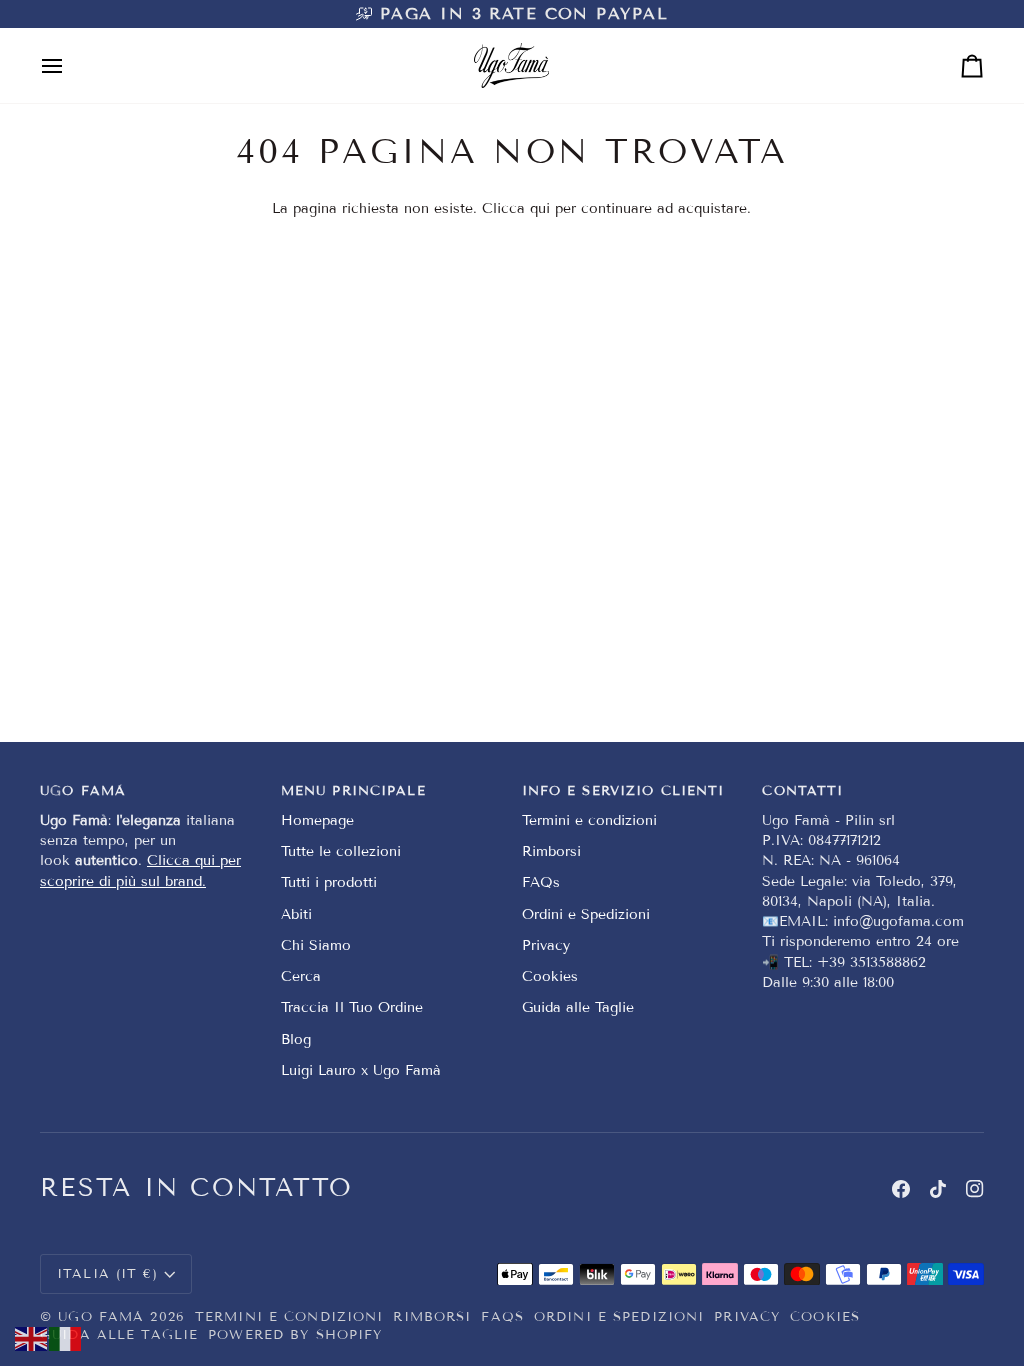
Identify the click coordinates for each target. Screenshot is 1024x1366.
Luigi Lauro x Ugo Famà (361, 1070)
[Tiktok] (938, 1189)
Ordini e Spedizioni (586, 914)
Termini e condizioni (589, 820)
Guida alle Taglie (578, 1007)
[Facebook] (901, 1189)
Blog (296, 1039)
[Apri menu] (70, 65)
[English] (32, 1337)
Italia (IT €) (107, 1274)
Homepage (317, 820)
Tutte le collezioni (341, 851)
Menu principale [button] (353, 791)
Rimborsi (551, 851)
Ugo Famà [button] (83, 791)
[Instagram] (975, 1189)
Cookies (550, 976)
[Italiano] (66, 1337)
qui (540, 208)
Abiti (296, 914)
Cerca (301, 976)
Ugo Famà (101, 1317)
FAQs (541, 882)
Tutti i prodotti (329, 882)
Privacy (546, 945)
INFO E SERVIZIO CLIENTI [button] (623, 791)
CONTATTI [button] (802, 791)
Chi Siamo (316, 945)
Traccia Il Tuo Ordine (352, 1007)
